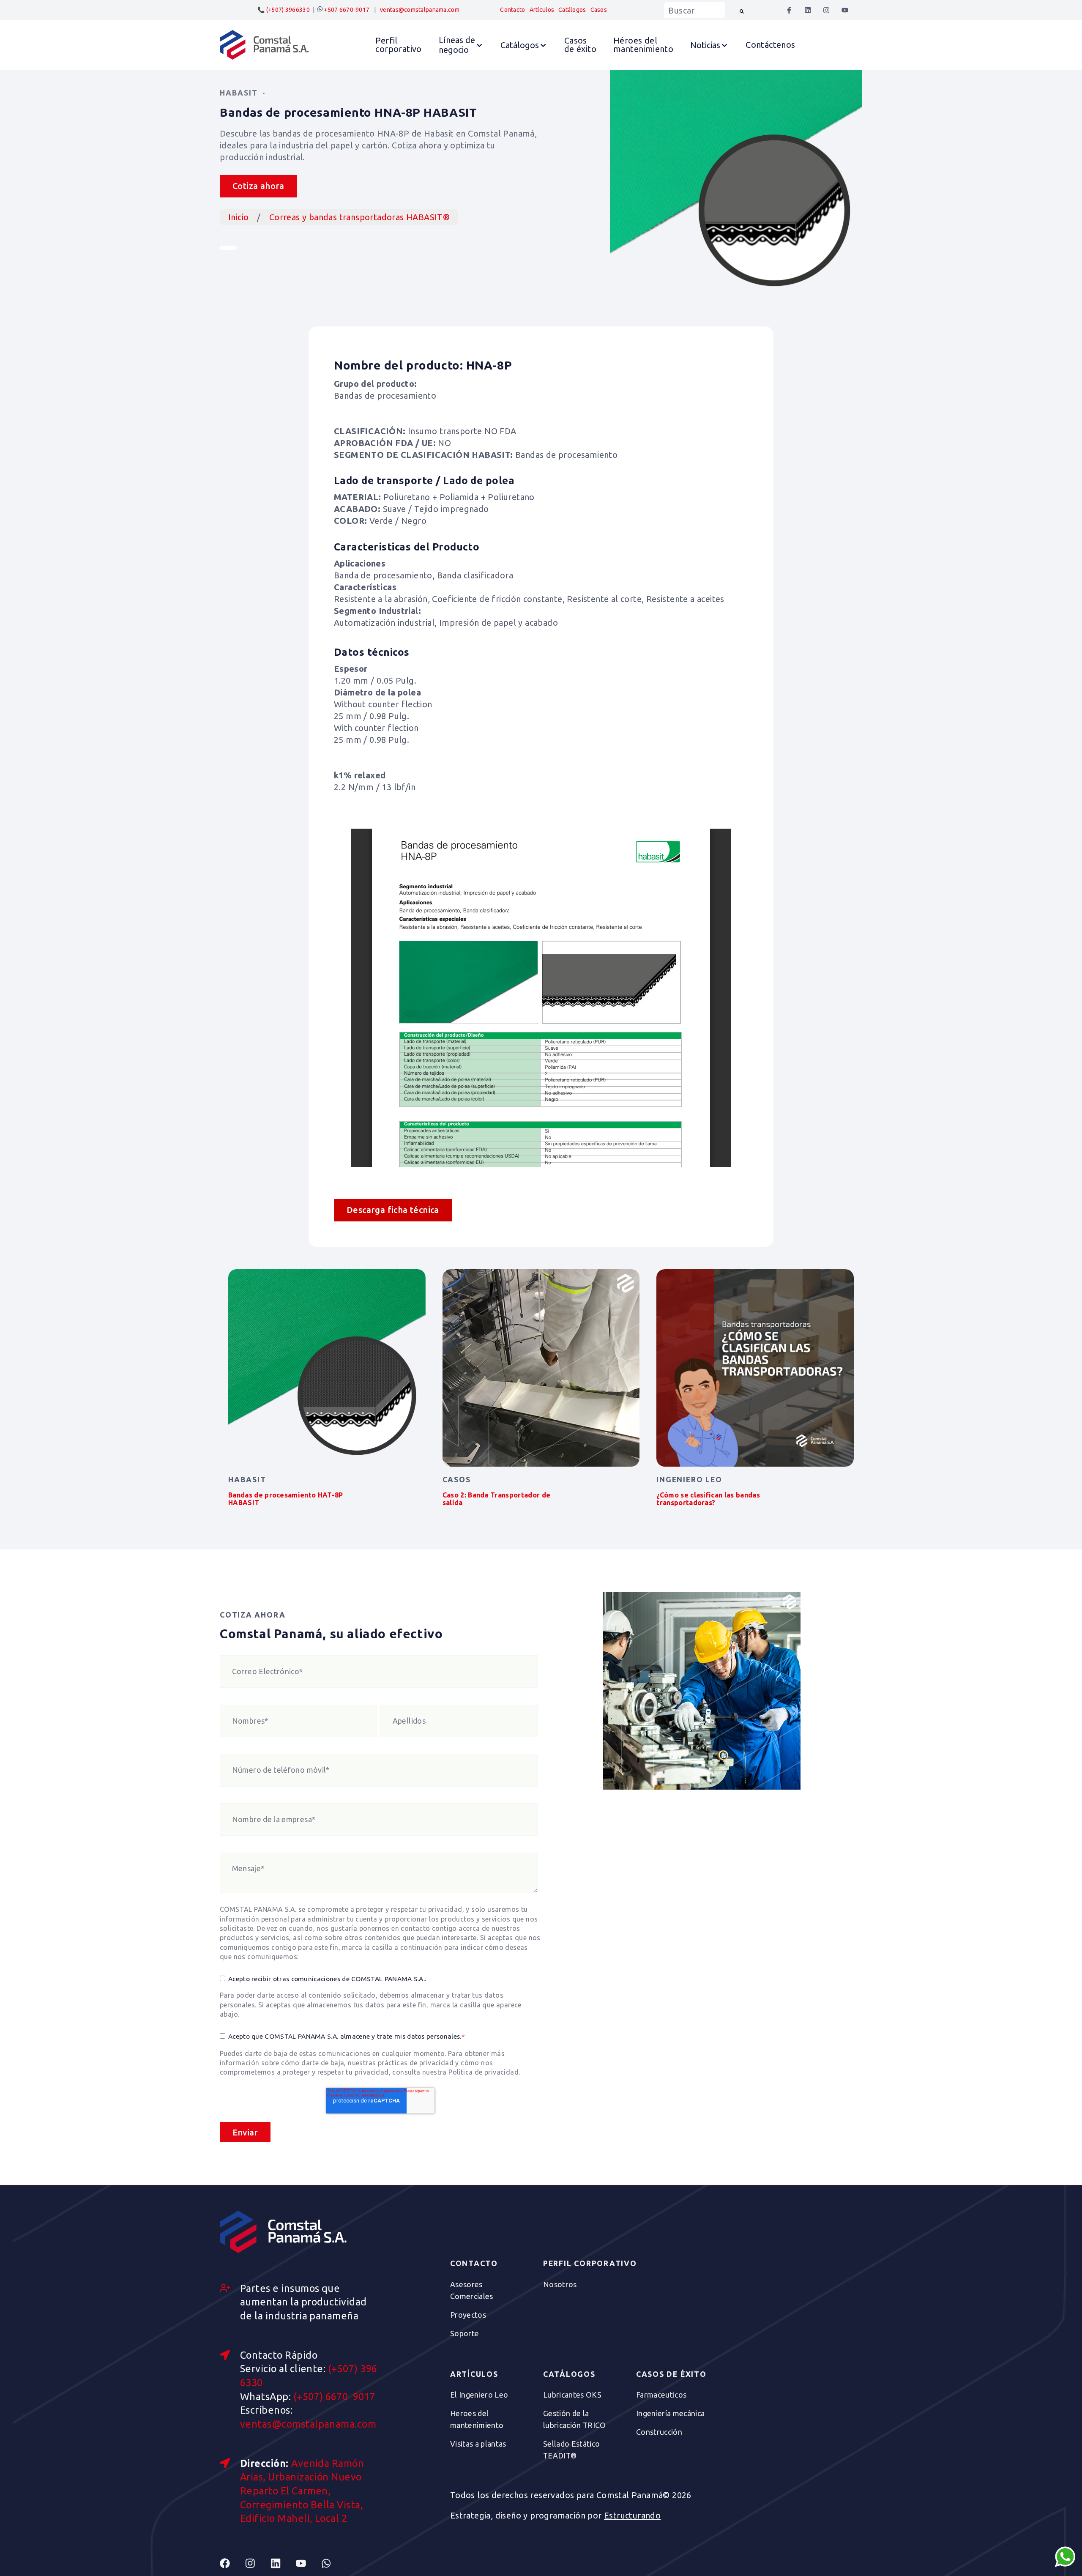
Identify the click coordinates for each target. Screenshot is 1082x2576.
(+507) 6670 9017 (335, 2396)
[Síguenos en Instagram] (826, 10)
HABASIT (239, 93)
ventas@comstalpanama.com (308, 2424)
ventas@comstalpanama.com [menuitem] (420, 10)
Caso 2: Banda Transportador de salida (497, 1499)
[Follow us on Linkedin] (283, 2563)
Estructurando (632, 2515)
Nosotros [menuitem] (560, 2284)
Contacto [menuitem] (512, 10)
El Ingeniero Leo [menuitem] (479, 2395)
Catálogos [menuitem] (572, 10)
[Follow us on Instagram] (258, 2563)
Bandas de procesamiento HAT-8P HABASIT (286, 1499)
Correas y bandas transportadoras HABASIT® (359, 217)
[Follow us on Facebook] (232, 2563)
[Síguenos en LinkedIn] (808, 10)
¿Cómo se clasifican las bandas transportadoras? (708, 1499)
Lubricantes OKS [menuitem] (572, 2395)
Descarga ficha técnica (393, 1210)
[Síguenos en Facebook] (789, 10)
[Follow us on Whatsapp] (334, 2563)
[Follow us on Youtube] (309, 2563)
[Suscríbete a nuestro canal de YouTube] (845, 10)
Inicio (238, 217)
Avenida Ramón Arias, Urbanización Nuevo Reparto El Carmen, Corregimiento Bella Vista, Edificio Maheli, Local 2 (302, 2491)
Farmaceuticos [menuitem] (661, 2395)
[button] (461, 45)
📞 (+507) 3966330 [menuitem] (283, 10)
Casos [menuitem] (599, 10)
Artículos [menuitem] (542, 10)
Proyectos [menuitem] (468, 2315)
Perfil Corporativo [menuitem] (590, 2264)
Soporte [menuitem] (465, 2333)
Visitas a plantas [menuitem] (478, 2444)
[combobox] (694, 10)
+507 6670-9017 (346, 10)
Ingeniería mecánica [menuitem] (671, 2413)
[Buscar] (742, 10)
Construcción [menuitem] (659, 2432)
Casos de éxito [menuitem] (671, 2374)
